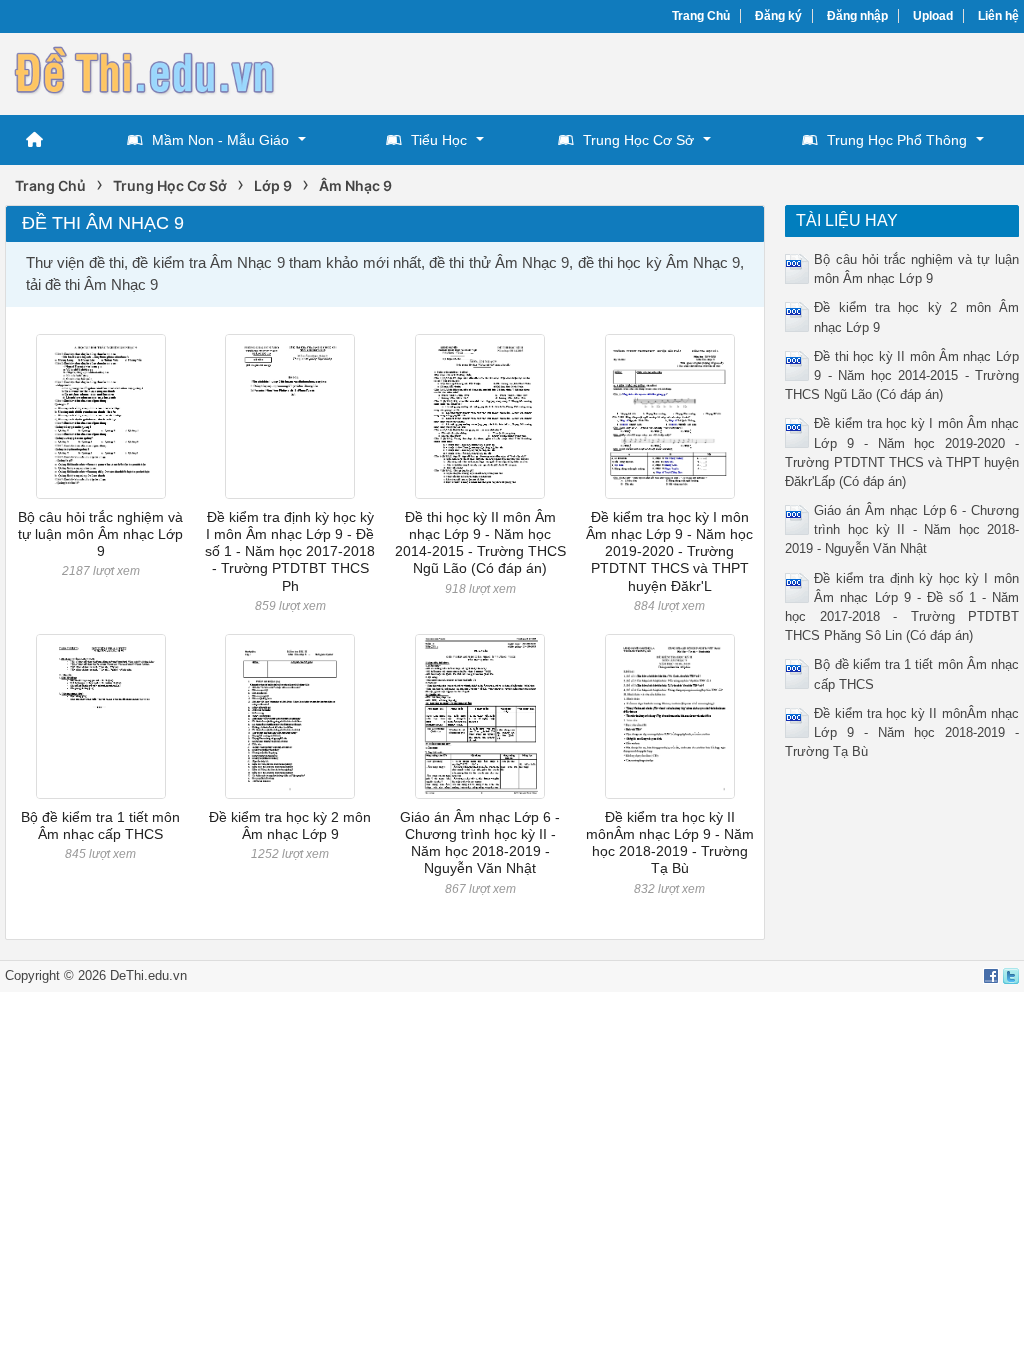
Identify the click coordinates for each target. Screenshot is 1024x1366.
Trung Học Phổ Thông (897, 140)
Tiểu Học (439, 140)
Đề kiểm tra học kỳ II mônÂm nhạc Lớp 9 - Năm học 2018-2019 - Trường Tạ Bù (670, 843)
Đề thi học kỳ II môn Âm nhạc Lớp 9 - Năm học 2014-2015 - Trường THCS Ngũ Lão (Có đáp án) (480, 543)
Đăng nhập (857, 16)
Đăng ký (778, 16)
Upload (933, 16)
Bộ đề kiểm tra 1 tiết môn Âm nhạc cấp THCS (100, 825)
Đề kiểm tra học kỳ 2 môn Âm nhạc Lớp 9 (290, 825)
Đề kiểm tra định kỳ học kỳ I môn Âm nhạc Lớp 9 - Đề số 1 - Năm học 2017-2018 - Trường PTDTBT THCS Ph (290, 551)
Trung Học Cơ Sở (638, 140)
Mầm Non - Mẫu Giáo (220, 140)
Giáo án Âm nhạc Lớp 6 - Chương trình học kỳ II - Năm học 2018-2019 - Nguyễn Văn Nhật (480, 843)
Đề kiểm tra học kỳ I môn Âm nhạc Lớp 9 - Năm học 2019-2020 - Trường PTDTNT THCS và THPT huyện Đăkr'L (669, 551)
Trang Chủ (701, 16)
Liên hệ (998, 16)
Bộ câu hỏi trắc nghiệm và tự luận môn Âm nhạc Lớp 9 (100, 534)
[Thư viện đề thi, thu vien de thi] (145, 71)
